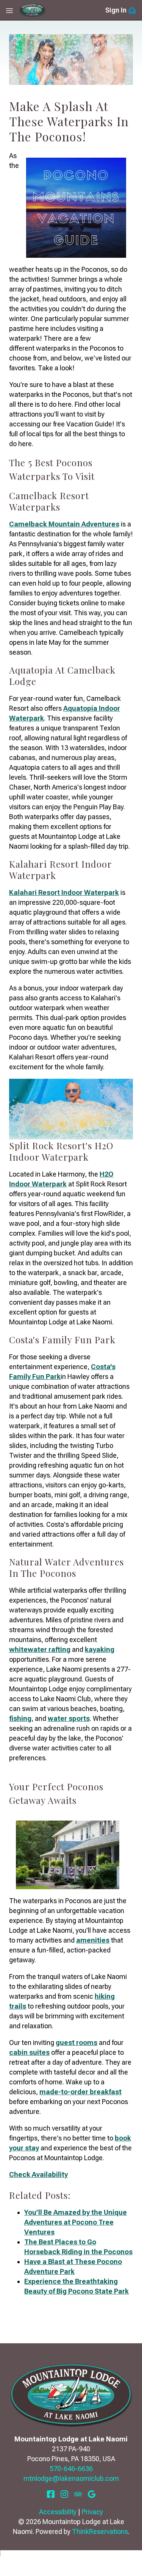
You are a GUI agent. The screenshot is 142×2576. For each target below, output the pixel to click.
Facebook (51, 2494)
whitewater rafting (40, 1649)
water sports (69, 1718)
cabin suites (29, 2052)
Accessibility (58, 2512)
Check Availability (38, 2174)
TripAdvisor (78, 2494)
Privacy (92, 2512)
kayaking (100, 1649)
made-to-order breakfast (80, 2092)
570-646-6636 (71, 2469)
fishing (20, 1718)
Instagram (64, 2494)
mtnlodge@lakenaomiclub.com (71, 2478)
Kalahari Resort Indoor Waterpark (64, 892)
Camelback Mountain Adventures (64, 524)
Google (92, 2494)
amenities (93, 1940)
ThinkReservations (100, 2531)
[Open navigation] (9, 10)
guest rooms (76, 2042)
